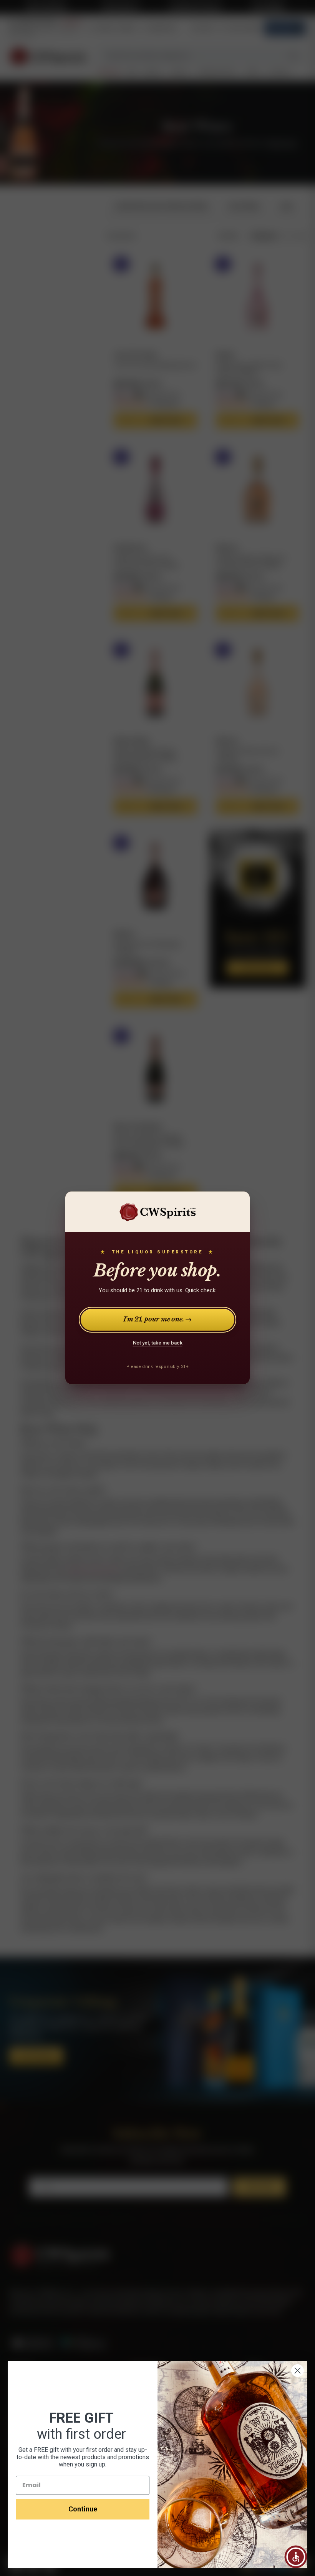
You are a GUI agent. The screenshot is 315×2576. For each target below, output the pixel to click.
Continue (83, 2509)
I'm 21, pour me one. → (158, 1320)
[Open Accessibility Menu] (296, 2557)
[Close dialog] (298, 2371)
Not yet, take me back (158, 1343)
